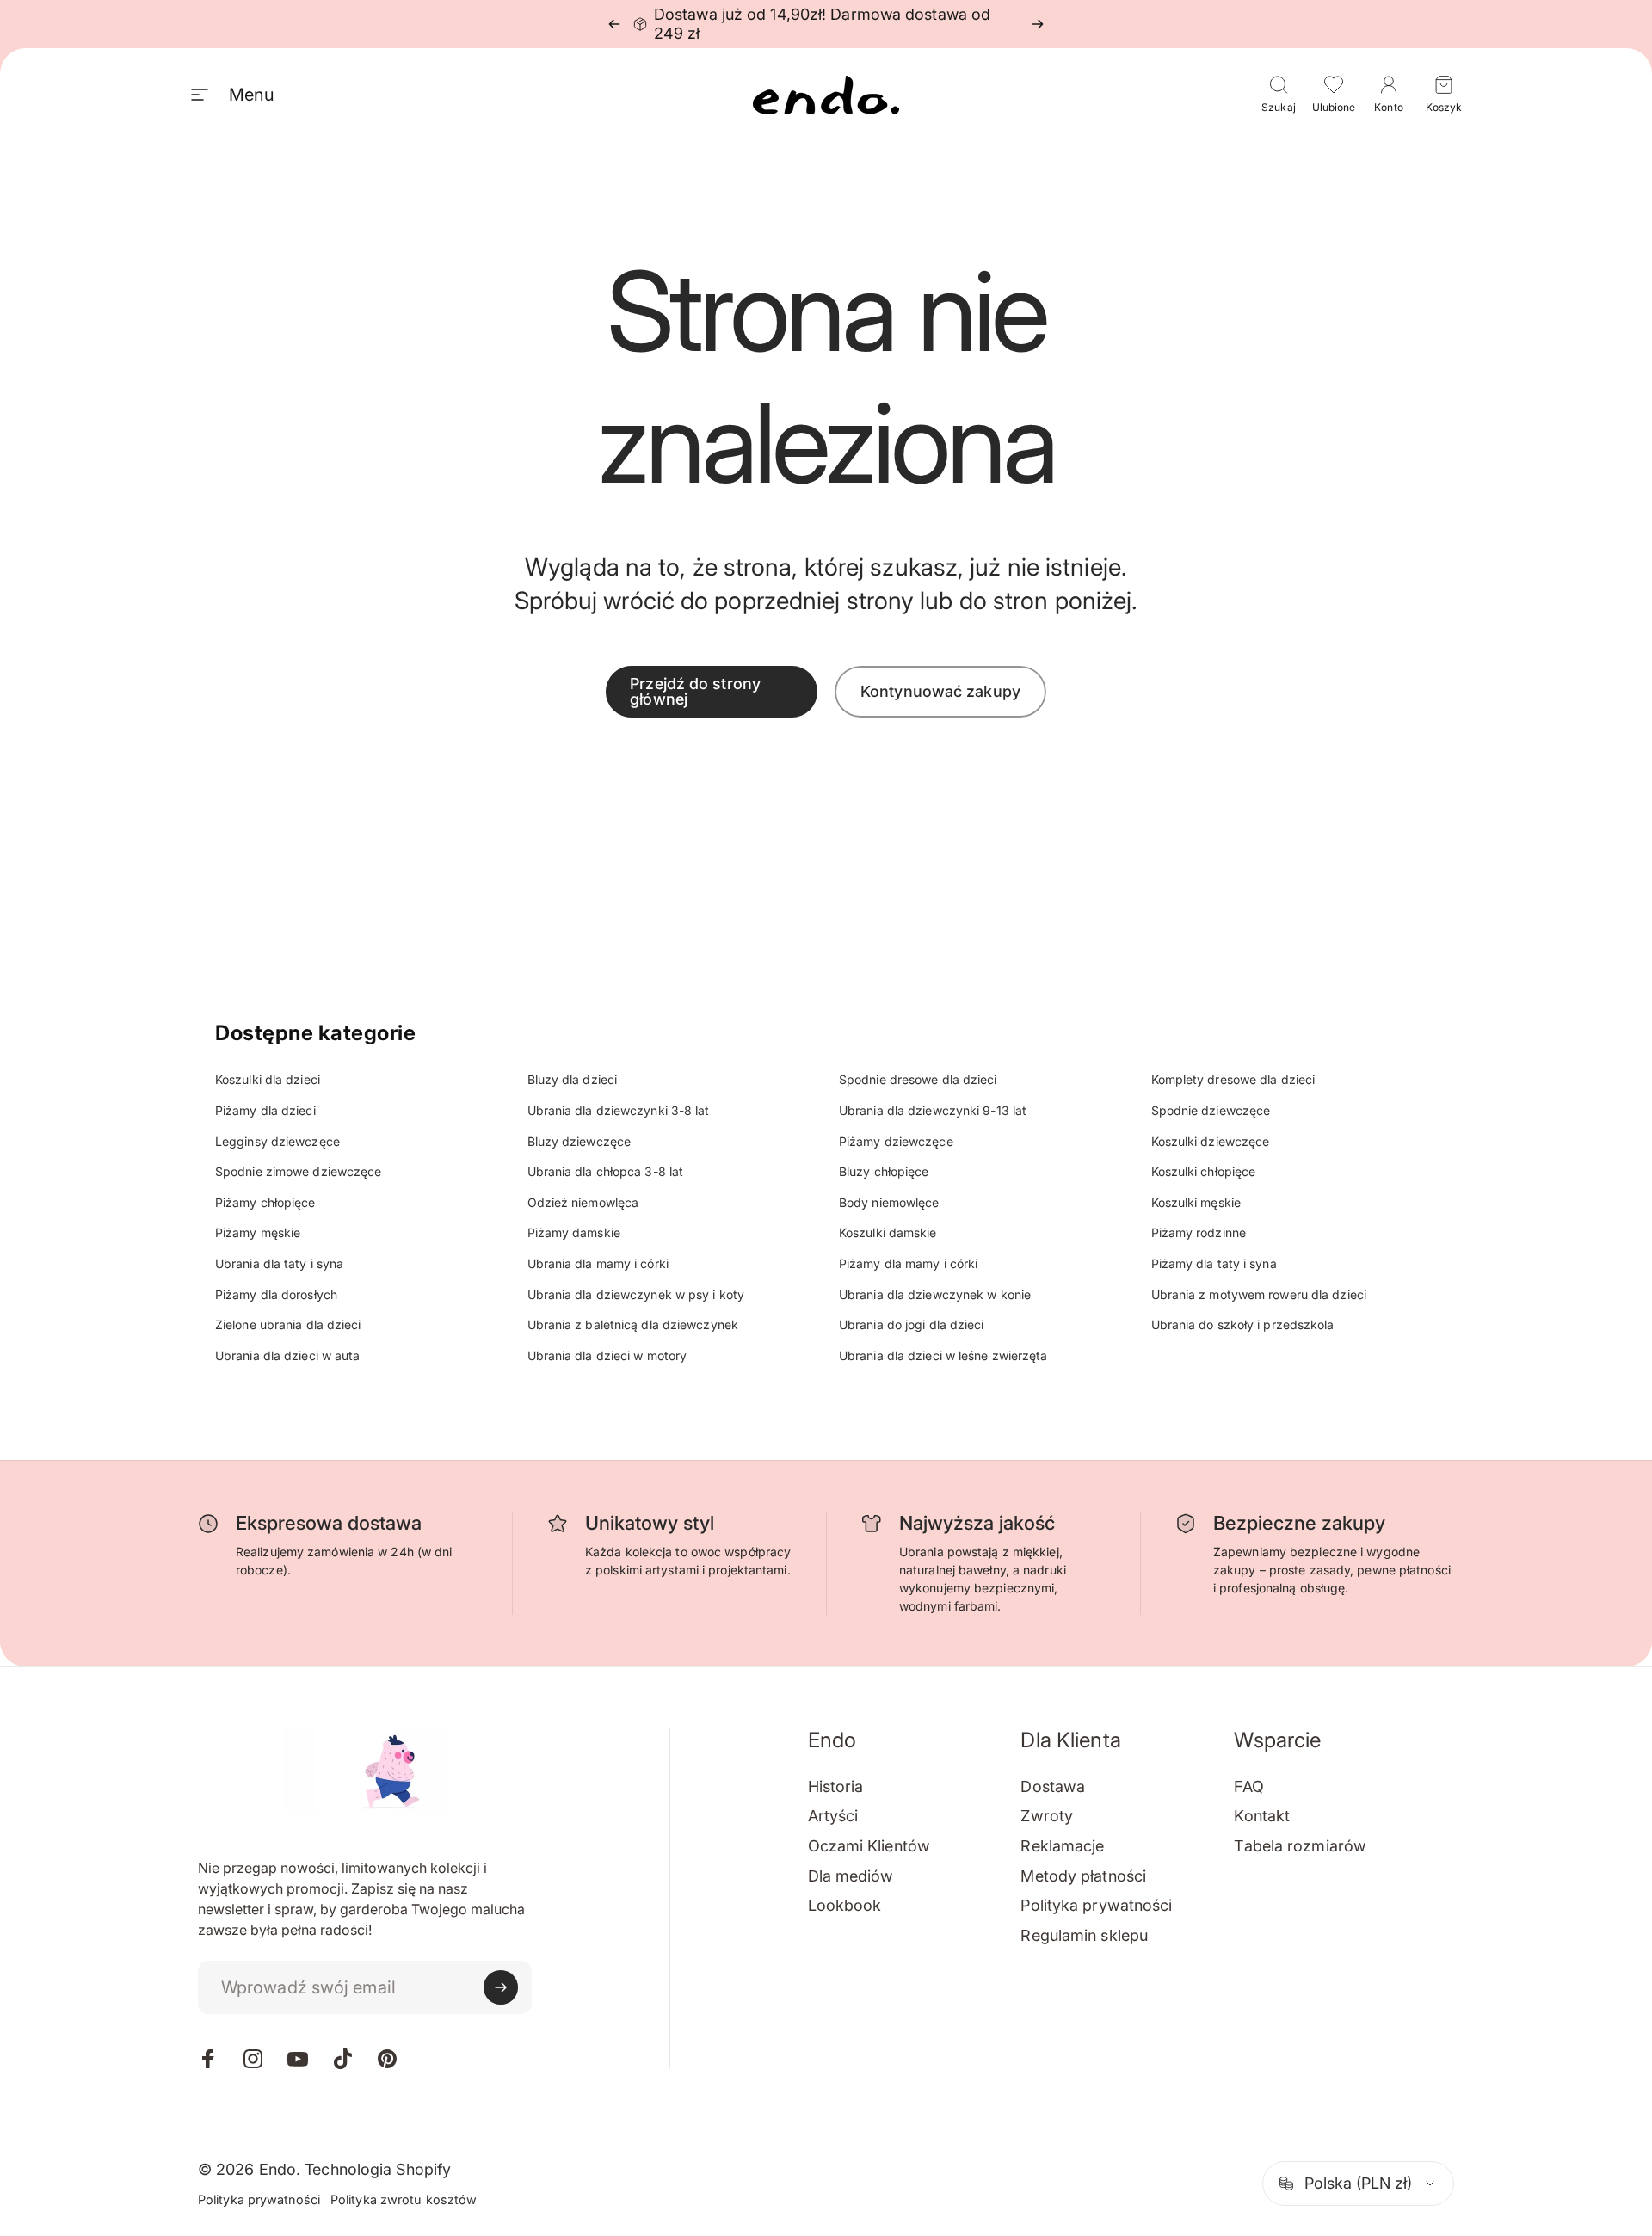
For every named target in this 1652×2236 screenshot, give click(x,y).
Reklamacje (1062, 1846)
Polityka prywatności (1096, 1905)
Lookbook (845, 1905)
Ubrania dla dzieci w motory (607, 1355)
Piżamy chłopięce (265, 1202)
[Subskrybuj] (501, 1987)
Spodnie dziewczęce (1211, 1110)
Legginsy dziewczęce (277, 1141)
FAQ (1248, 1786)
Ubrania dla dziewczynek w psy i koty (636, 1294)
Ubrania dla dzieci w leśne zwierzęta (943, 1355)
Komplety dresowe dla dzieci (1233, 1079)
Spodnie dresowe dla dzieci (918, 1079)
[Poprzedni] (614, 24)
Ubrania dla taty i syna (279, 1263)
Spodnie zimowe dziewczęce (299, 1171)
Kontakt (1262, 1816)
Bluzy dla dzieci (573, 1079)
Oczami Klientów (869, 1846)
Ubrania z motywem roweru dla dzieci (1259, 1294)
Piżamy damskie (574, 1232)
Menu (251, 95)
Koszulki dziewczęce (1211, 1141)
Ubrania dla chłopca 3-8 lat (606, 1171)
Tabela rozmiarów (1300, 1846)
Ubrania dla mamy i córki (598, 1263)
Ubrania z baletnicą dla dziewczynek (633, 1324)
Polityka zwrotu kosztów (404, 2199)
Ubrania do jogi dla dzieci (912, 1324)
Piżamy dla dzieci (265, 1110)
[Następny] (1038, 24)
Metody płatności (1083, 1876)
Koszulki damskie (888, 1232)
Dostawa (1053, 1786)
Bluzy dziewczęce (579, 1141)
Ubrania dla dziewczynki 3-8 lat (619, 1110)
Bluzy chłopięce (884, 1171)
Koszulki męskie (1196, 1202)
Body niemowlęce (889, 1202)
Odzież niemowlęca (583, 1202)
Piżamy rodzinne (1199, 1232)
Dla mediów (851, 1876)
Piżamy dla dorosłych (276, 1294)
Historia (836, 1786)
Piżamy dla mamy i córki (908, 1263)
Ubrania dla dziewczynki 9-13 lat (933, 1110)
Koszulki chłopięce (1204, 1171)
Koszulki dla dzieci (268, 1079)
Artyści (833, 1816)
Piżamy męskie (258, 1232)
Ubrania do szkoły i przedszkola (1243, 1324)
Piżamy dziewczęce (896, 1141)
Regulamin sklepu (1084, 1935)
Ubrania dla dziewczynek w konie (935, 1294)
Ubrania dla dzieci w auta (288, 1355)
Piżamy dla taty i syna (1214, 1263)
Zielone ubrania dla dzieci (288, 1324)
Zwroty (1047, 1816)
